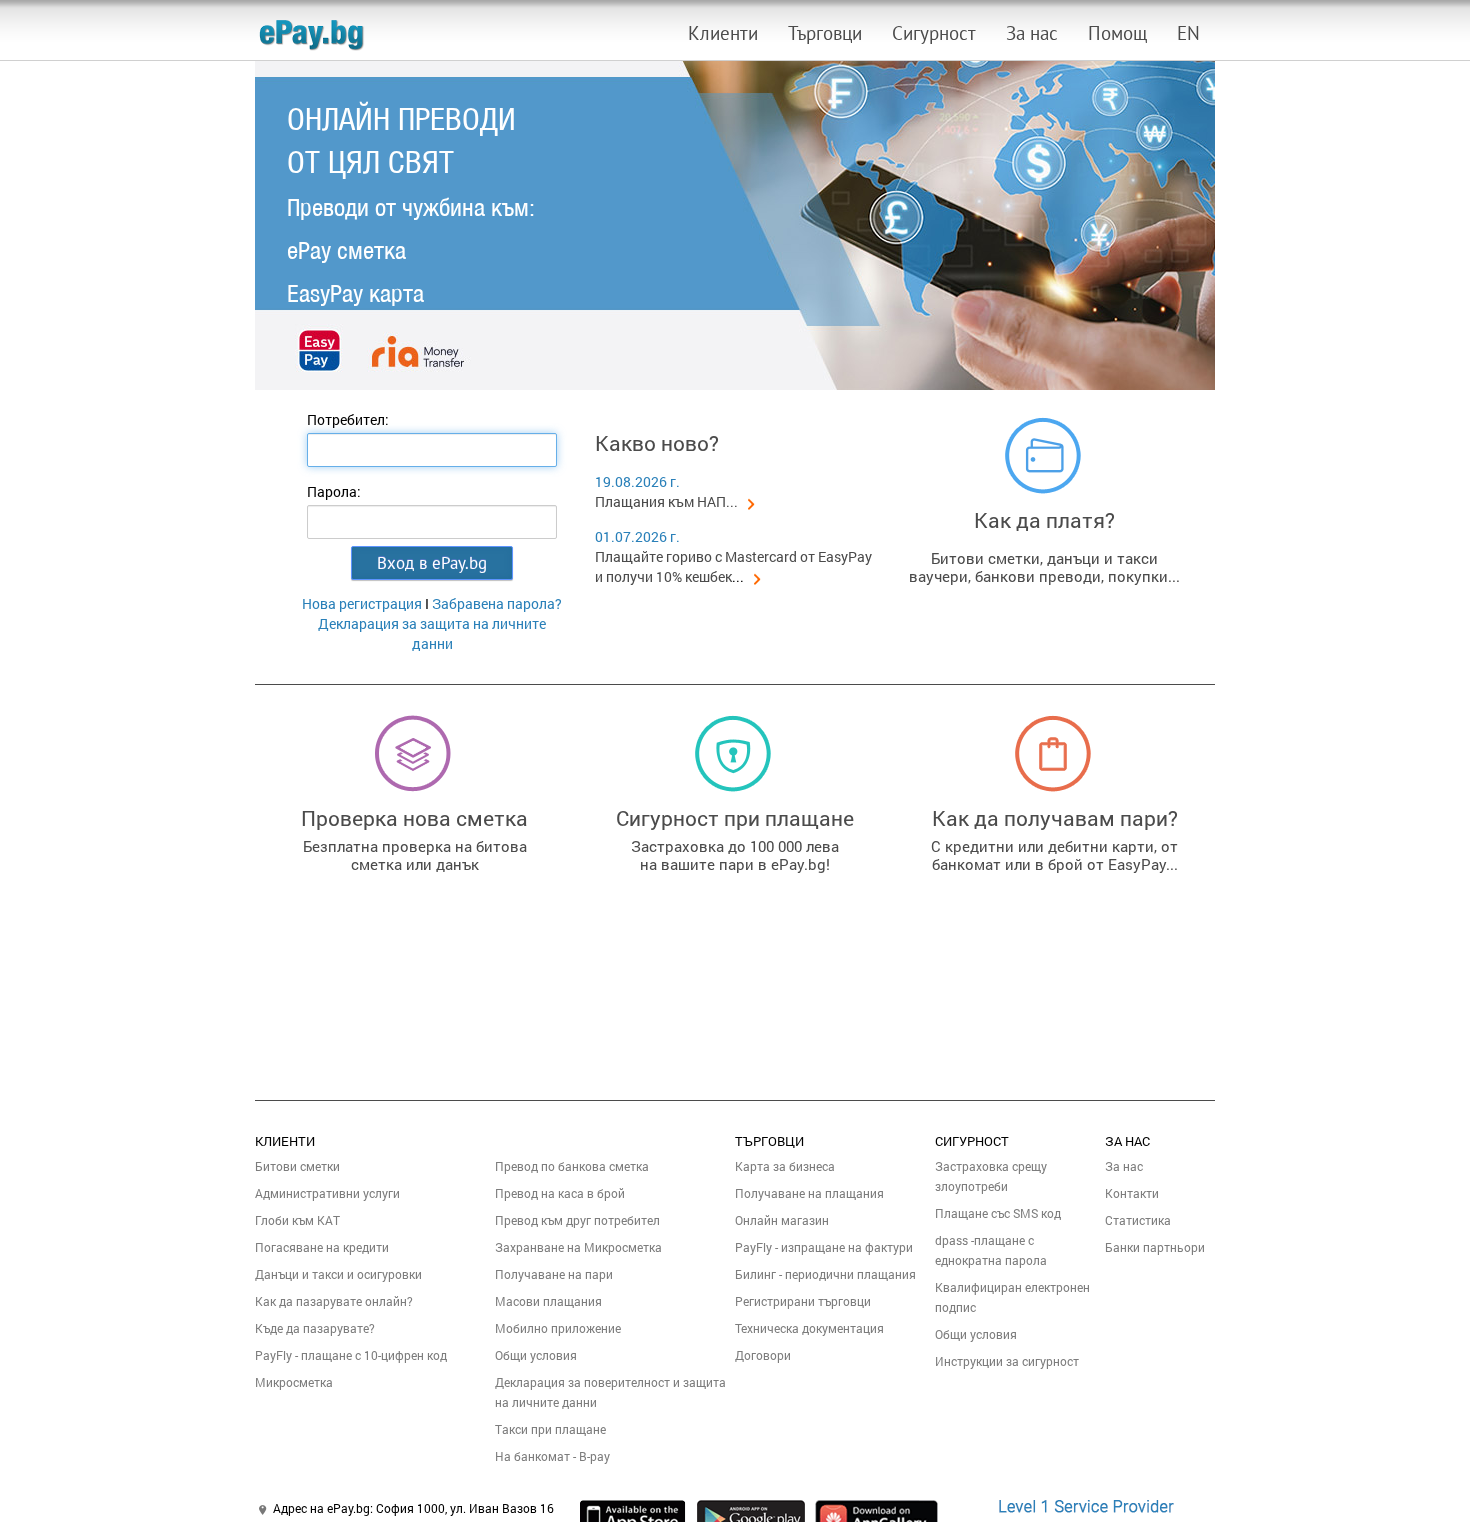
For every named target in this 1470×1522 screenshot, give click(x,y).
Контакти (1132, 1193)
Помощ (1117, 33)
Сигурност (934, 33)
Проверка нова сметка (414, 818)
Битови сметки (297, 1166)
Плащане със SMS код (998, 1213)
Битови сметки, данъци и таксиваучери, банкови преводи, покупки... (1044, 567)
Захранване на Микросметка (578, 1247)
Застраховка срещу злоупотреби (991, 1176)
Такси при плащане (550, 1429)
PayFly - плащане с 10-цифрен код (351, 1355)
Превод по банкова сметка (572, 1166)
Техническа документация (809, 1328)
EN (1188, 33)
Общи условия (536, 1355)
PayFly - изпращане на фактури (824, 1247)
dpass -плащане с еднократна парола (991, 1250)
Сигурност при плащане (735, 818)
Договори (763, 1355)
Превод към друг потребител (577, 1220)
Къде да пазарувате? (315, 1328)
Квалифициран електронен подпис (1012, 1297)
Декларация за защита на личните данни (432, 633)
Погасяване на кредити (322, 1247)
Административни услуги (327, 1193)
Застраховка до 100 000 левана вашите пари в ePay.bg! (735, 855)
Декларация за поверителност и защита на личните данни (610, 1392)
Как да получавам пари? (1055, 818)
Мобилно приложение (558, 1328)
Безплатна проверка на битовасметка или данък (415, 855)
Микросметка (294, 1382)
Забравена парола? (497, 603)
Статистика (1138, 1220)
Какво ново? (657, 443)
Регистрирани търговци (803, 1301)
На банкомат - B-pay (552, 1456)
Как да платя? (1044, 520)
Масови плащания (548, 1301)
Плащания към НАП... (666, 501)
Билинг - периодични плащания (825, 1274)
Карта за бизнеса (785, 1166)
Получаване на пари (554, 1274)
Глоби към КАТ (297, 1220)
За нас (1032, 33)
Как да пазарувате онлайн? (334, 1301)
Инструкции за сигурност (1007, 1361)
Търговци (825, 33)
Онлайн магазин (782, 1220)
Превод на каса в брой (560, 1193)
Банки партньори (1155, 1247)
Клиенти (723, 33)
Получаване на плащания (809, 1193)
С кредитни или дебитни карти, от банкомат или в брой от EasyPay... (1054, 855)
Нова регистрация (362, 603)
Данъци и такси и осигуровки (338, 1274)
